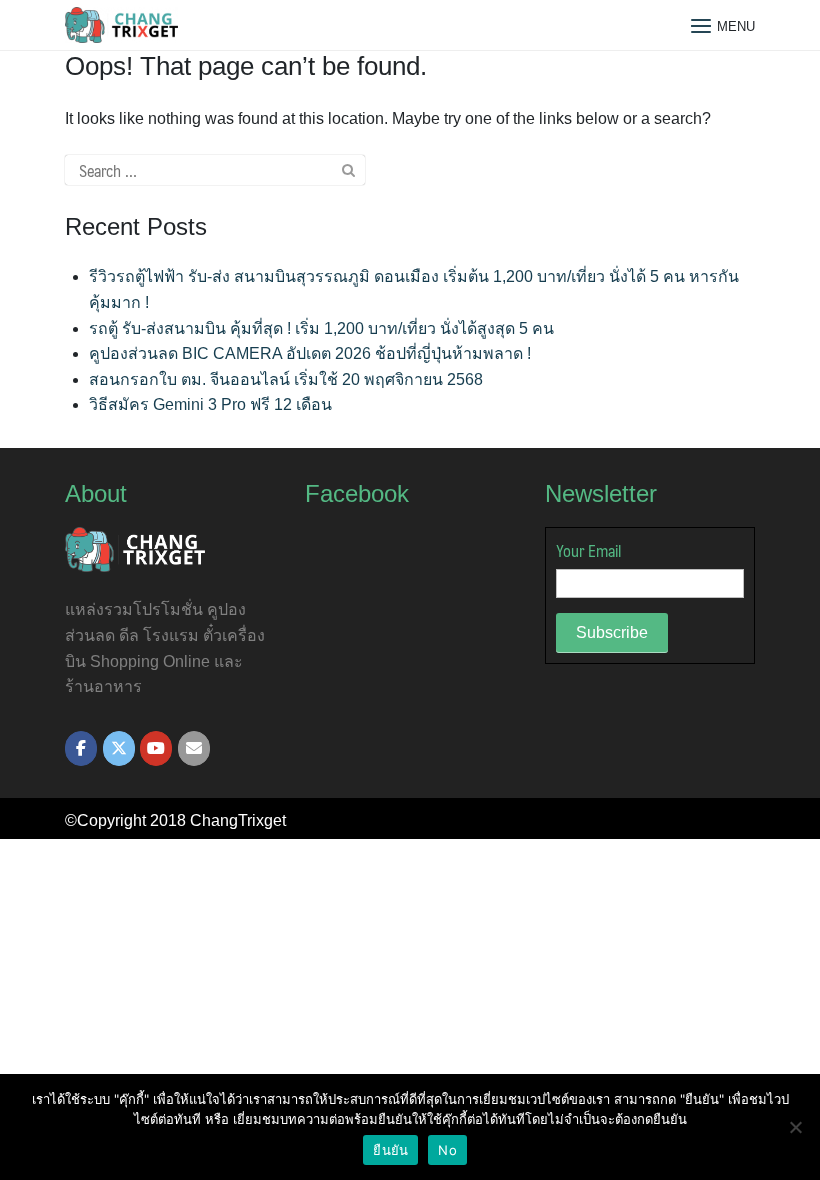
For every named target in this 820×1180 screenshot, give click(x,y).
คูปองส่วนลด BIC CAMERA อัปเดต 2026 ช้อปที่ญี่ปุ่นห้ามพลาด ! (310, 353)
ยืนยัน (390, 1150)
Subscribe (612, 632)
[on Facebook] (81, 748)
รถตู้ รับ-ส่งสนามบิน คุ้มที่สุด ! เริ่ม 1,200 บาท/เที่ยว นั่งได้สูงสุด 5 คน (321, 328)
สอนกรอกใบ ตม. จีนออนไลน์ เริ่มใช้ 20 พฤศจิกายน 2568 (286, 379)
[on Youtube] (156, 748)
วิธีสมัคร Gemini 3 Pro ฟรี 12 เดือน (210, 404)
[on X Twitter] (119, 748)
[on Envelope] (194, 748)
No (447, 1150)
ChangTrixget (238, 820)
